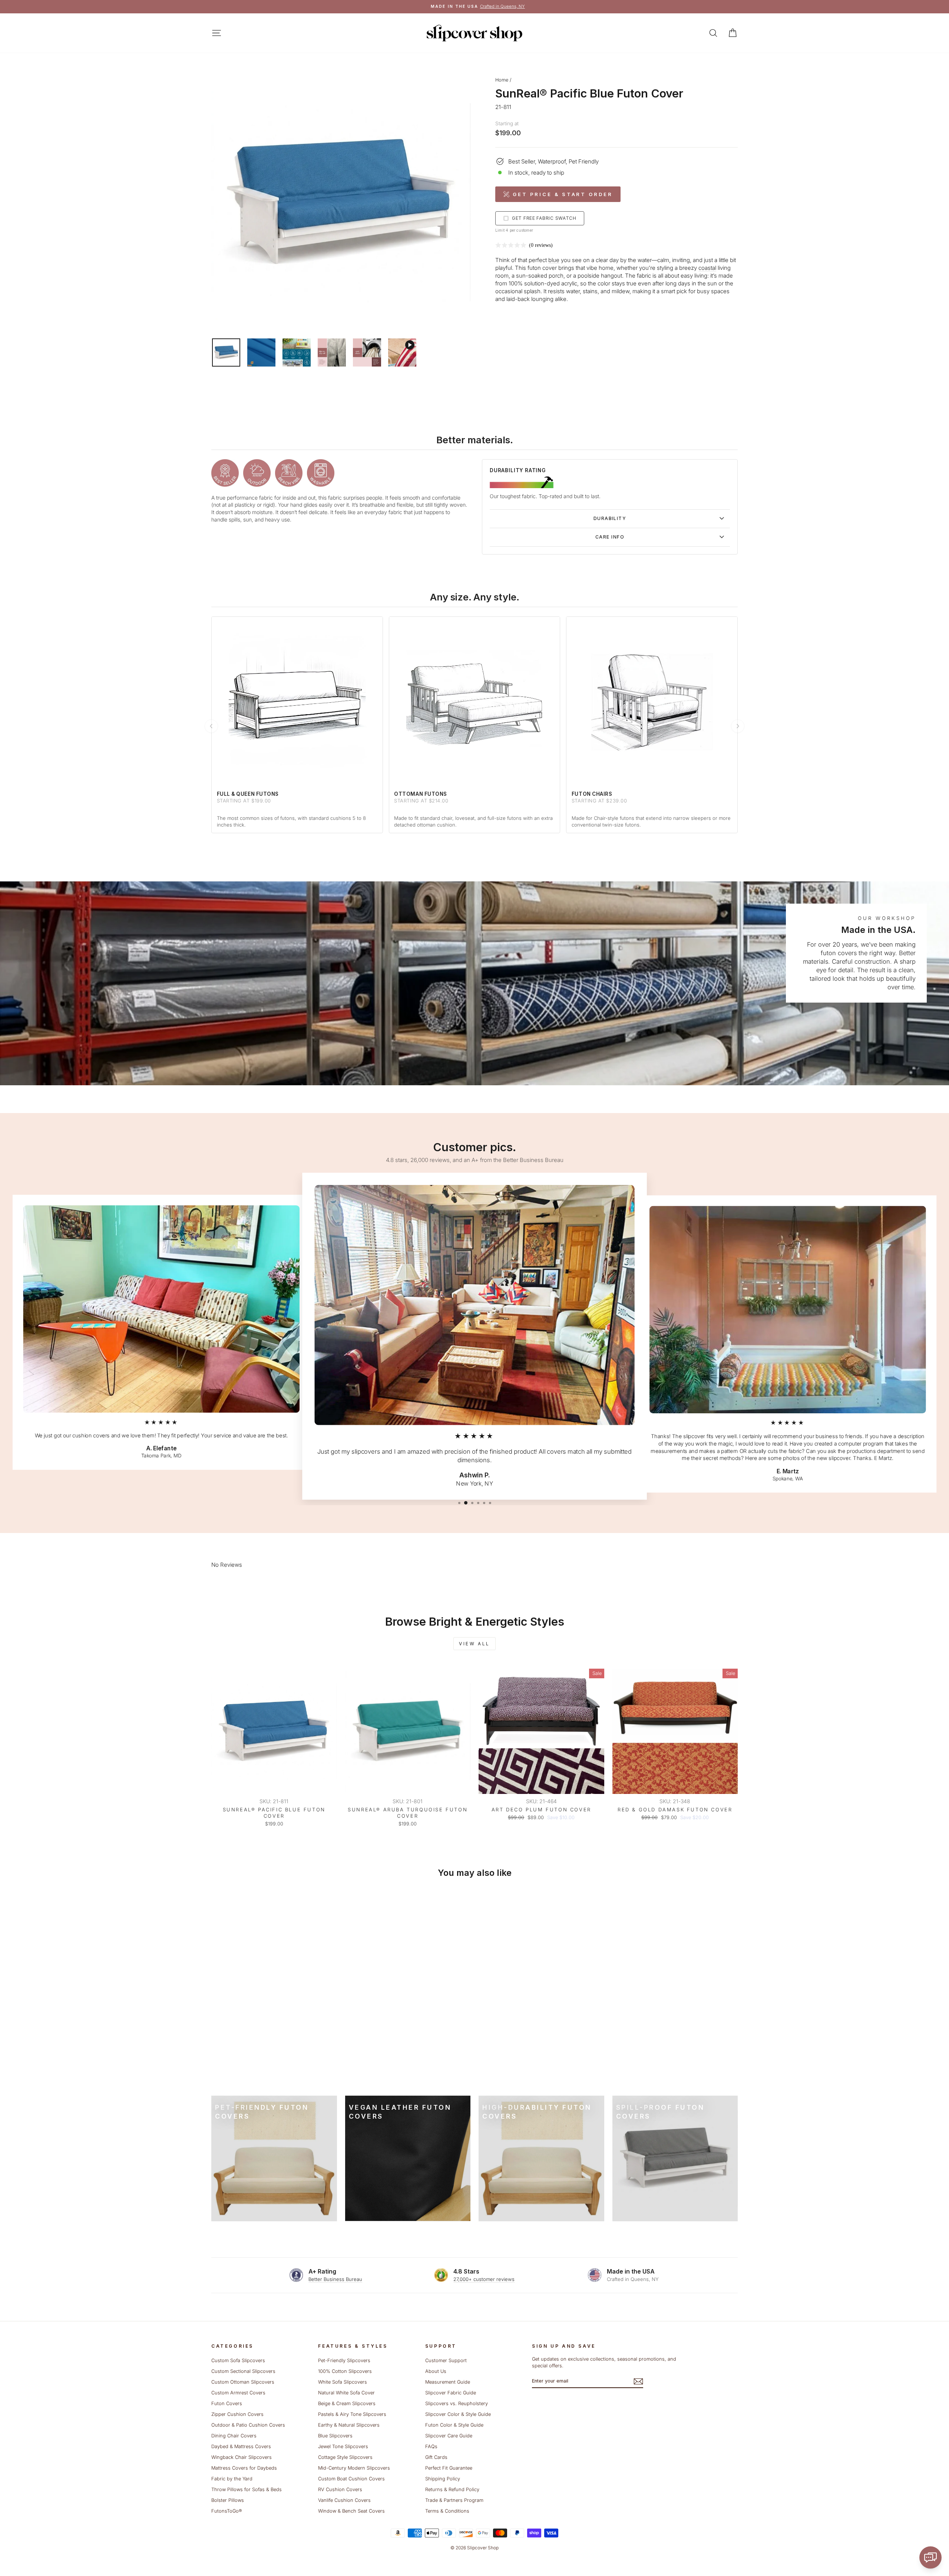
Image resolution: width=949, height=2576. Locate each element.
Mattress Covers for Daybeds (244, 2468)
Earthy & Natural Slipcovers (349, 2425)
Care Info (610, 537)
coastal (707, 268)
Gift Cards (436, 2457)
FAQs (431, 2446)
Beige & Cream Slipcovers (347, 2403)
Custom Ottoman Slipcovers (243, 2382)
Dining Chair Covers (234, 2436)
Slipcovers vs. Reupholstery (457, 2403)
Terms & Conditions (447, 2511)
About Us (436, 2371)
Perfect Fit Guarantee (449, 2468)
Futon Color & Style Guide (454, 2425)
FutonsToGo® (226, 2511)
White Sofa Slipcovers (343, 2382)
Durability (610, 518)
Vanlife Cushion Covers (344, 2500)
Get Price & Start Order (563, 194)
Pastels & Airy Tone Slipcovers (352, 2414)
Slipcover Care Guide (449, 2436)
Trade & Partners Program (454, 2500)
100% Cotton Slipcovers (345, 2371)
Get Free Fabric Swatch (544, 218)
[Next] (738, 726)
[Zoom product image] (341, 203)
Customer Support (446, 2360)
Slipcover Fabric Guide (451, 2393)
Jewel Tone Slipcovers (343, 2446)
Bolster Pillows (228, 2500)
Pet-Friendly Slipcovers (344, 2360)
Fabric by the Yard (232, 2479)
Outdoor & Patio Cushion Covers (248, 2425)
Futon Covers (227, 2403)
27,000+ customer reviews (484, 2279)
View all (474, 1644)
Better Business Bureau (335, 2279)
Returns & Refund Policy (452, 2489)
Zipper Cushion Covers (237, 2414)
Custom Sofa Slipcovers (238, 2360)
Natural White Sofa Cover (346, 2393)
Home (502, 80)
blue (554, 260)
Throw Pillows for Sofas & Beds (247, 2489)
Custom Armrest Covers (238, 2393)
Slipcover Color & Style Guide (458, 2414)
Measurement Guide (448, 2382)
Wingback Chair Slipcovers (242, 2457)
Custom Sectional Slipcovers (243, 2371)
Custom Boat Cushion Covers (351, 2479)
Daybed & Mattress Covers (241, 2446)
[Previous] (211, 726)
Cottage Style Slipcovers (345, 2457)
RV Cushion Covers (340, 2489)
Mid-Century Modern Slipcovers (354, 2468)
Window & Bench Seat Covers (351, 2511)
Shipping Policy (443, 2479)
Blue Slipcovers (335, 2436)
